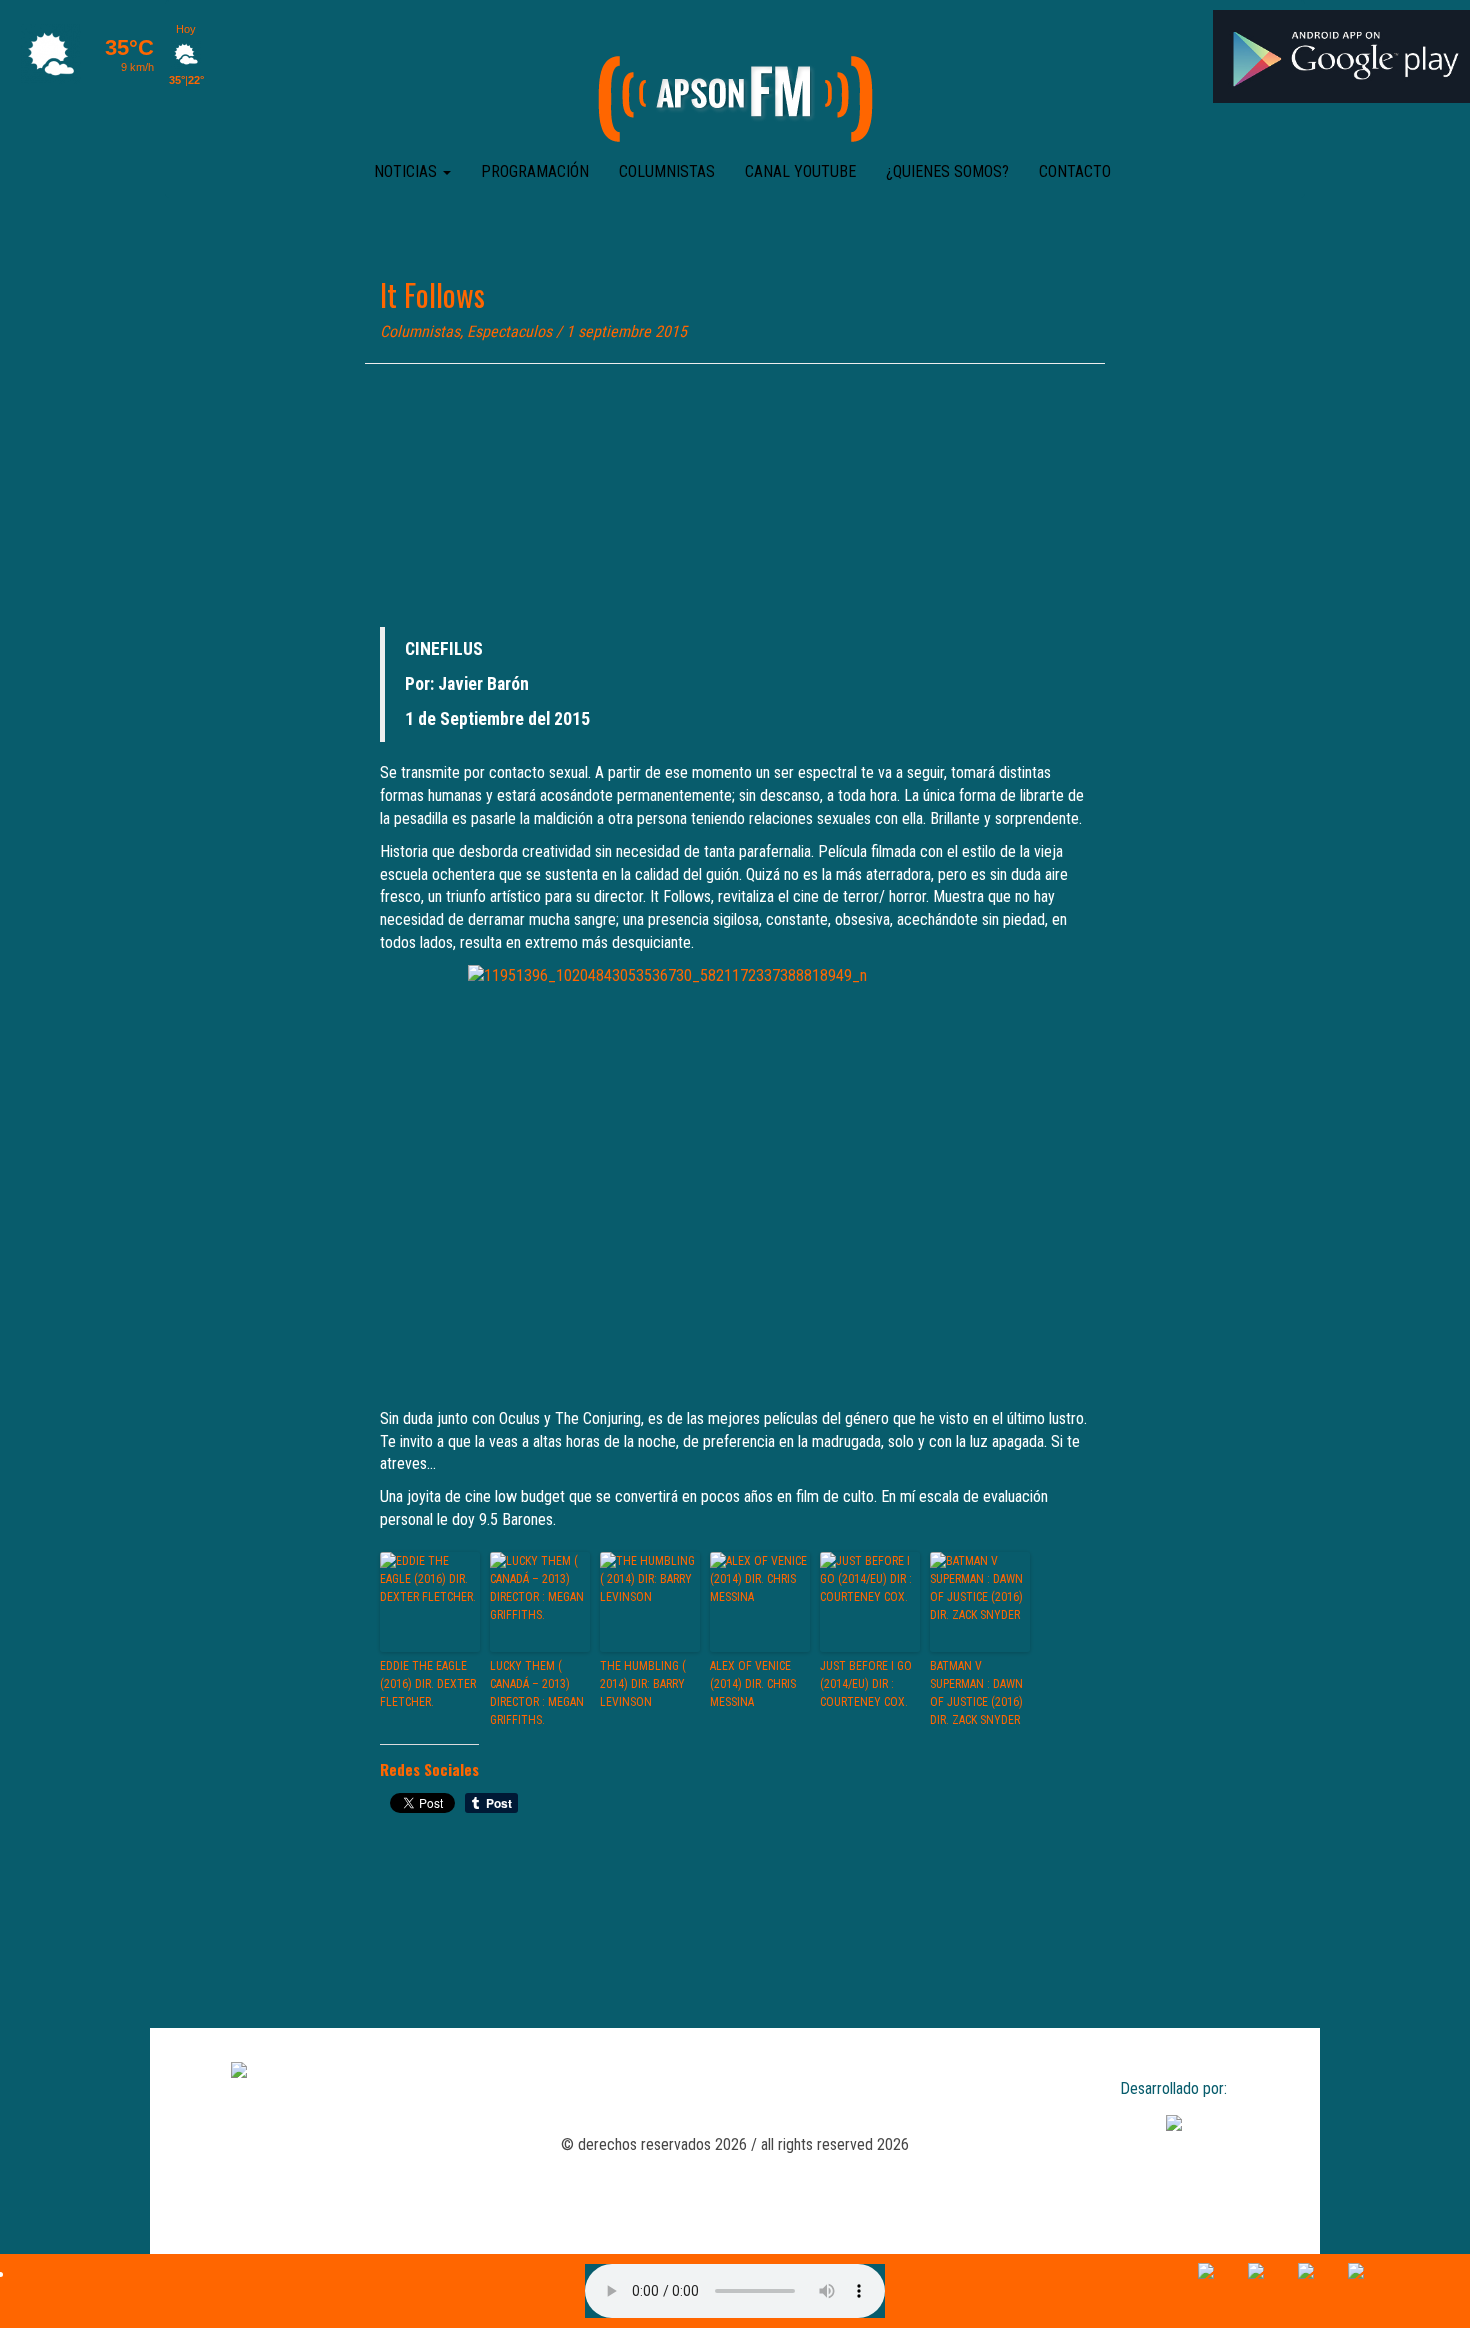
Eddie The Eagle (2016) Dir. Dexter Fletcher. (428, 1684)
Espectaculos (509, 331)
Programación (535, 171)
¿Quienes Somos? (947, 171)
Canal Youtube (800, 171)
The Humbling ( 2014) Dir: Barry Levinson (643, 1684)
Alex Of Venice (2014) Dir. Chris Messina (753, 1684)
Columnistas (667, 171)
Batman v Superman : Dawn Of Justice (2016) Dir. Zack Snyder (976, 1693)
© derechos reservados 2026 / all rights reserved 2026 (735, 2144)
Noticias (407, 171)
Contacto (1075, 171)
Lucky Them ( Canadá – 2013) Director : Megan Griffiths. (537, 1693)
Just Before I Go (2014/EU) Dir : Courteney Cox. (866, 1684)
